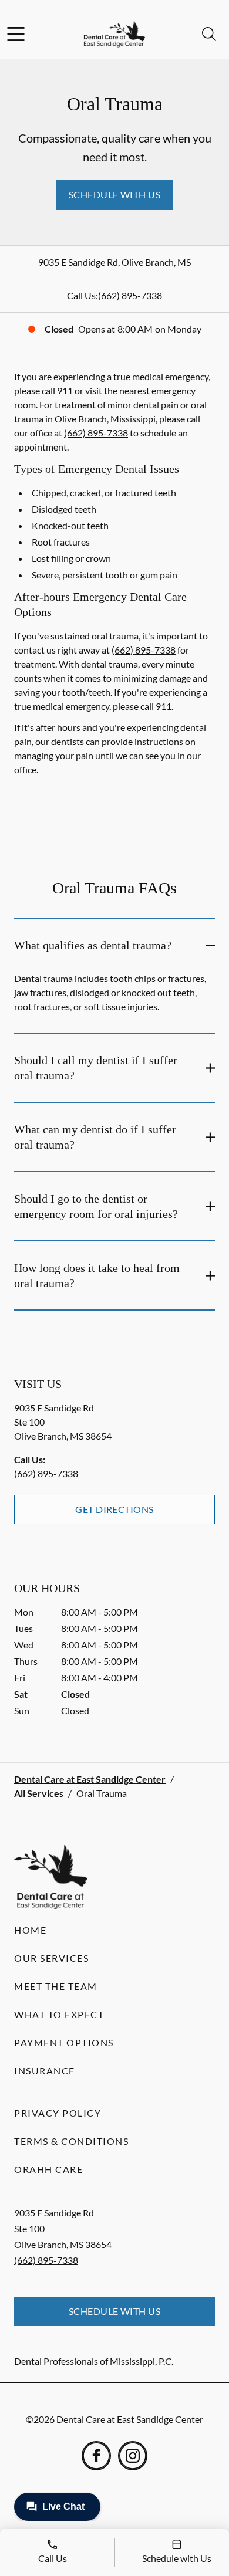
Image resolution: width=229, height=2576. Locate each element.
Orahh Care (48, 2169)
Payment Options (64, 2042)
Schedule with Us (115, 194)
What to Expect (59, 2014)
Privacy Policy (58, 2113)
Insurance (45, 2071)
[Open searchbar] (209, 34)
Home (30, 1930)
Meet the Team (56, 1986)
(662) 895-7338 (130, 295)
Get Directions (114, 1509)
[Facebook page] (96, 2456)
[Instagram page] (133, 2456)
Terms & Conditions (71, 2141)
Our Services (51, 1958)
